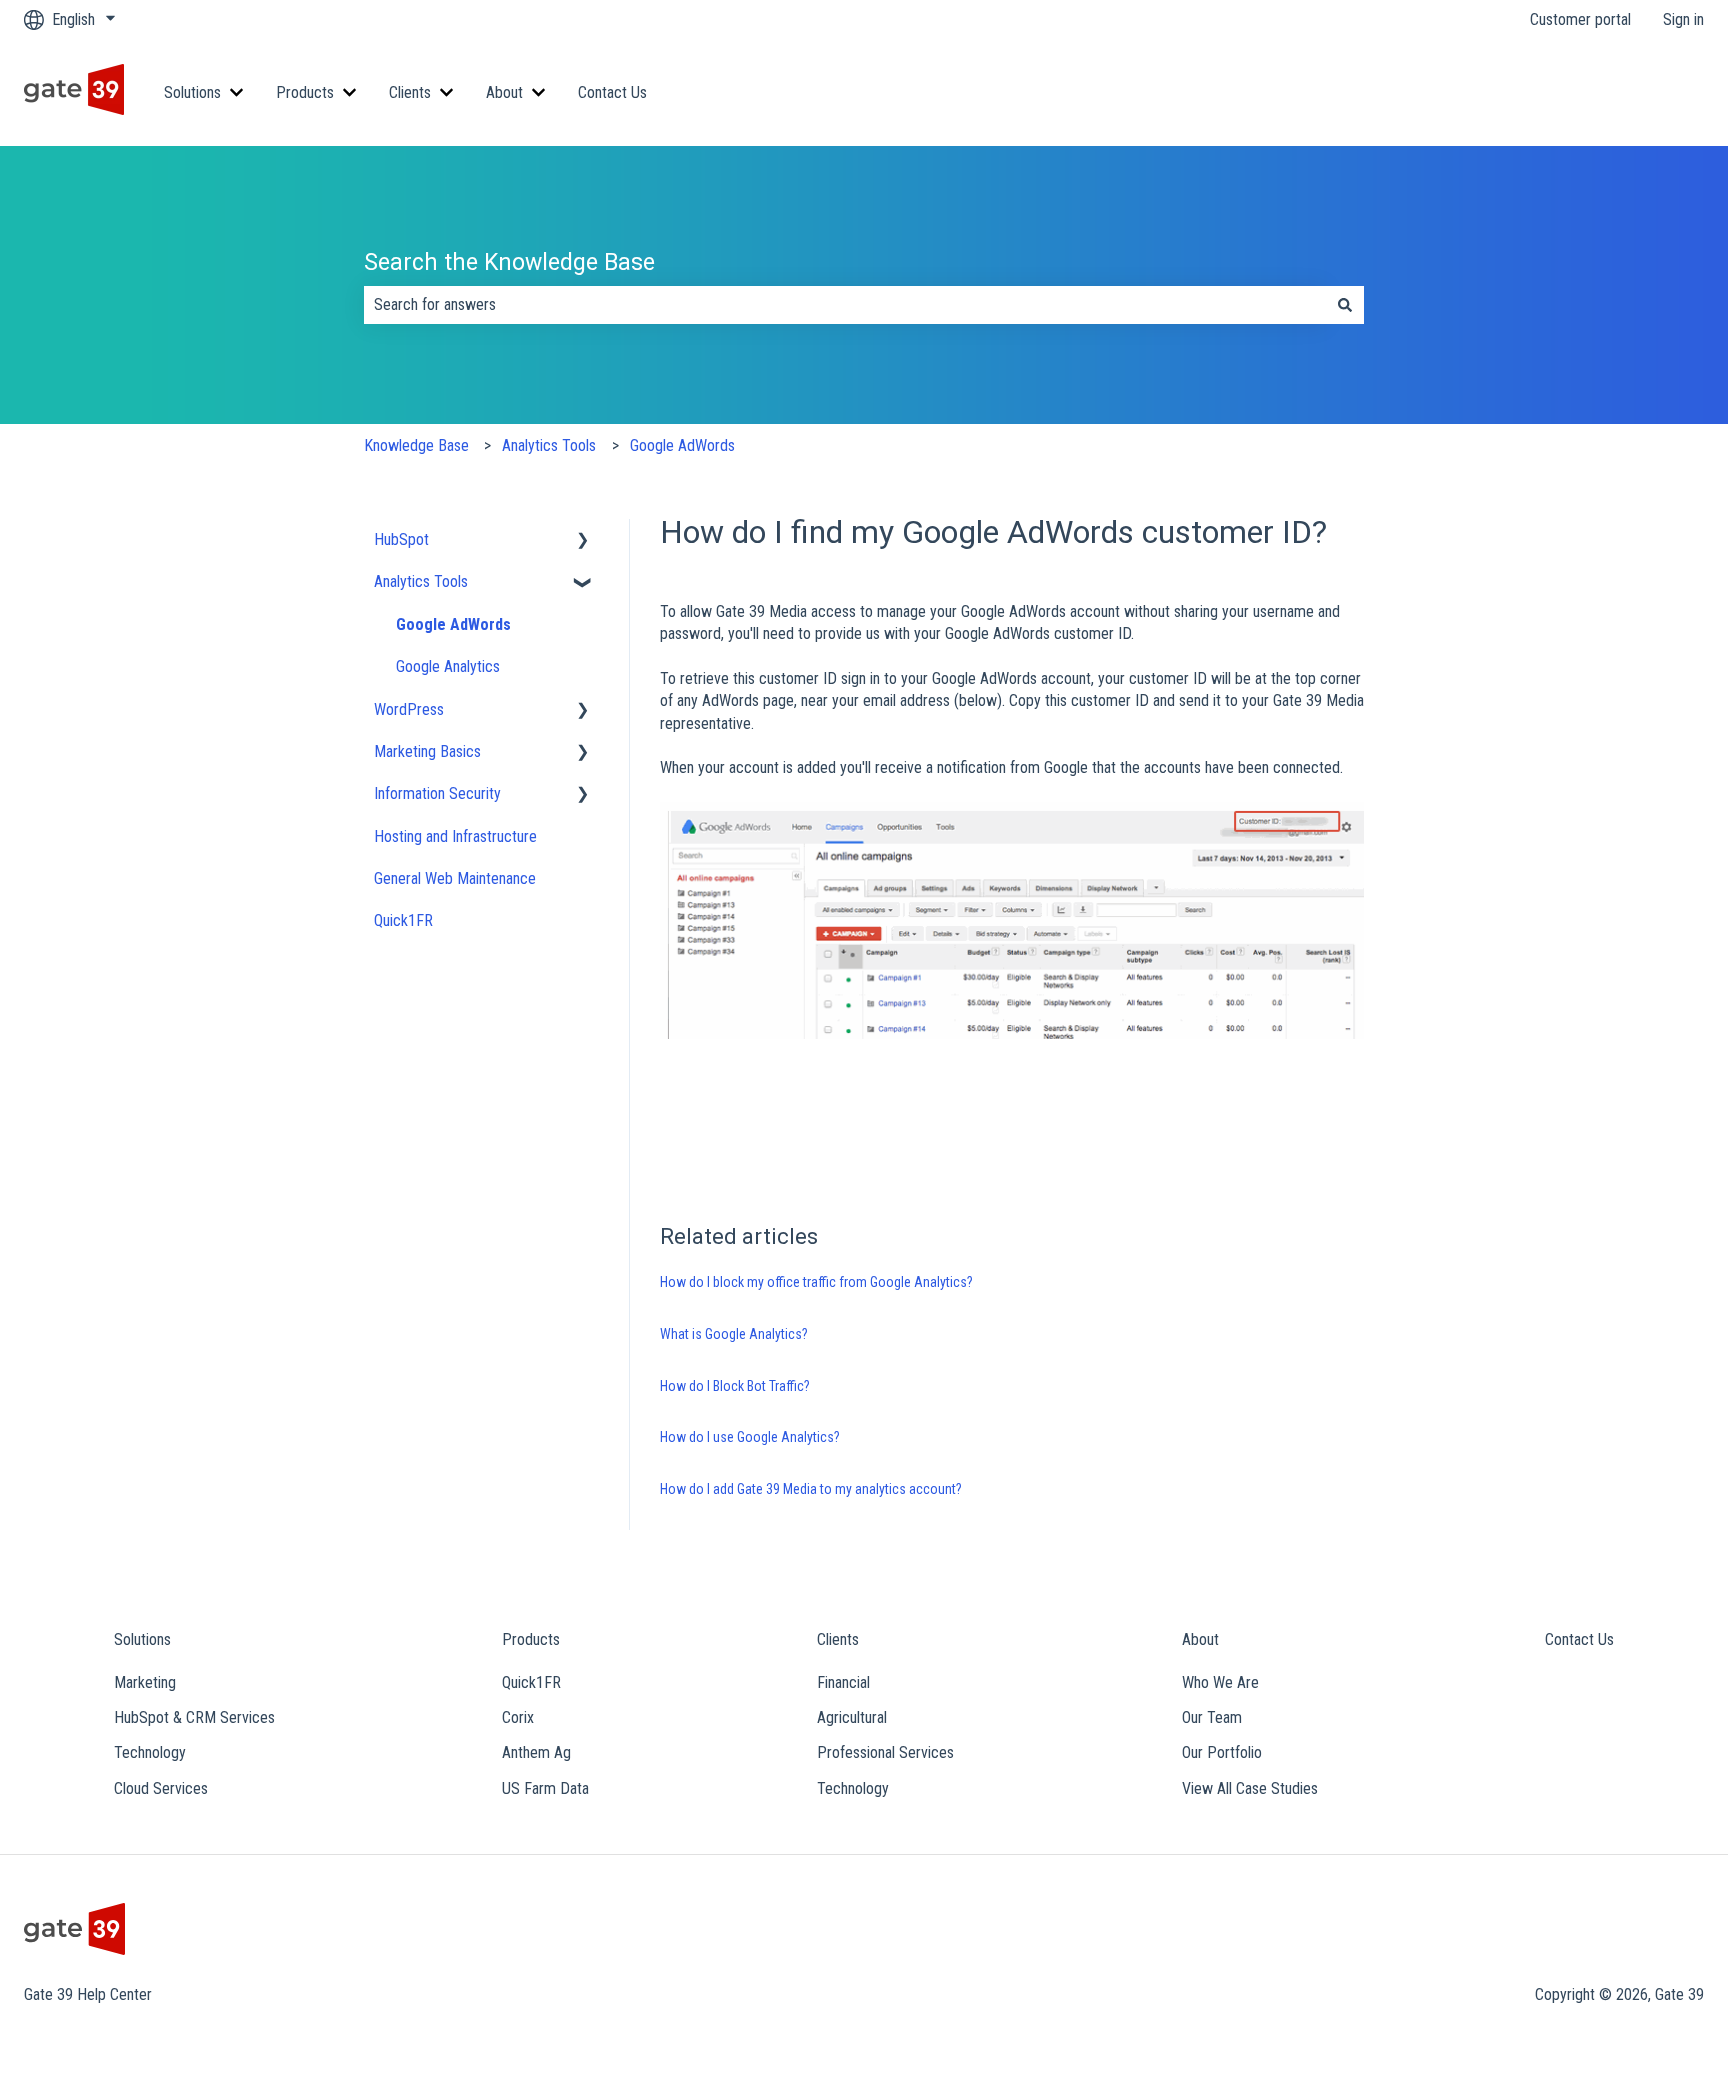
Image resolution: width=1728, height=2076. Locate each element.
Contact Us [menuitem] (1579, 1639)
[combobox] (845, 305)
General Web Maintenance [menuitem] (455, 878)
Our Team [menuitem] (1212, 1717)
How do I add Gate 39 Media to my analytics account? (811, 1489)
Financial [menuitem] (843, 1682)
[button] (583, 541)
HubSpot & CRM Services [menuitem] (194, 1717)
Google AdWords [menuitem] (453, 624)
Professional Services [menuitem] (885, 1752)
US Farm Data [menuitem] (545, 1788)
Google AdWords (682, 445)
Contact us (1650, 92)
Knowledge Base (416, 445)
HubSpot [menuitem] (401, 539)
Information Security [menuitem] (437, 793)
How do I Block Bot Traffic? (735, 1386)
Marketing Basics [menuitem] (427, 751)
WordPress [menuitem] (409, 709)
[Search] (1345, 305)
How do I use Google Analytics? (750, 1437)
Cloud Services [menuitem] (161, 1788)
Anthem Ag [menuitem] (536, 1752)
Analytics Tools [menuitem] (421, 581)
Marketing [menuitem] (145, 1682)
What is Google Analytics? (734, 1334)
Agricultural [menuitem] (852, 1717)
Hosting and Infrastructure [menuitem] (455, 836)
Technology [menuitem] (150, 1752)
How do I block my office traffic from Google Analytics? (816, 1282)
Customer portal (1580, 19)
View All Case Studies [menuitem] (1250, 1788)
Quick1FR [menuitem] (403, 920)
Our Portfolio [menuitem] (1222, 1752)
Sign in (1683, 19)
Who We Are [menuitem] (1220, 1682)
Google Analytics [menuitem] (448, 666)
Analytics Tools (549, 445)
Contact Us (612, 92)
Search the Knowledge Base (509, 262)
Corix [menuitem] (518, 1717)
